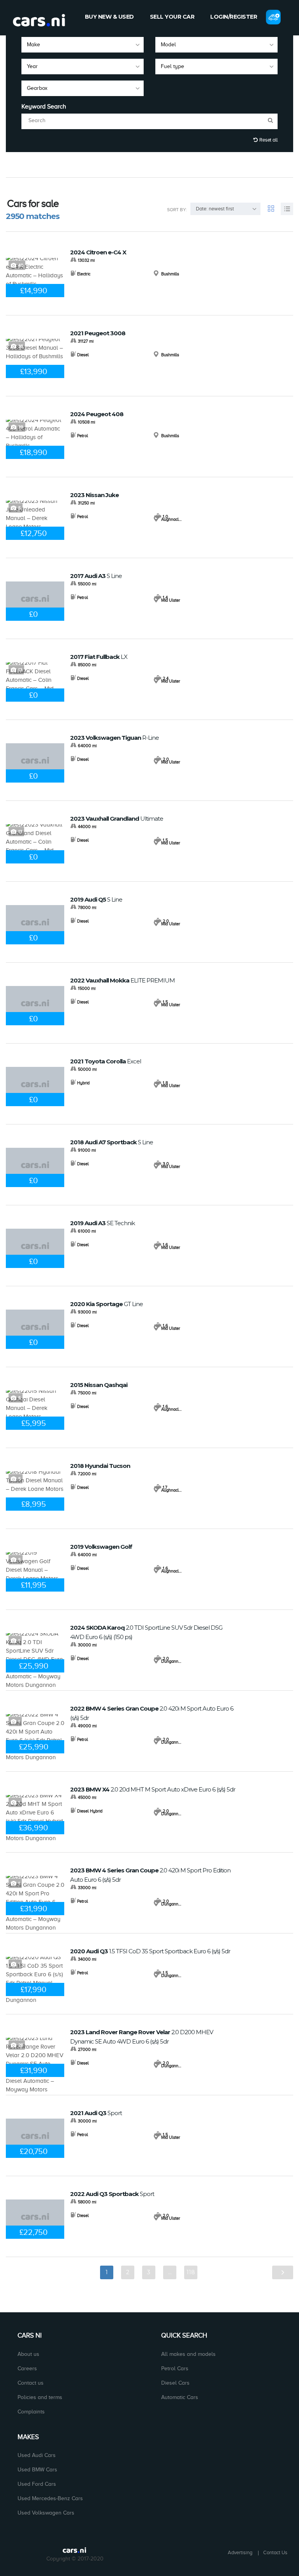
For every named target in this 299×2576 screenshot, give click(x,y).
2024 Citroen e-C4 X (98, 252)
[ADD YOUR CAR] (273, 17)
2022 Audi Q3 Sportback (112, 2194)
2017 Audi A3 (96, 576)
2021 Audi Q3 (96, 2113)
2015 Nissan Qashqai (99, 1385)
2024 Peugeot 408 (97, 414)
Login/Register (234, 17)
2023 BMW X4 (153, 1789)
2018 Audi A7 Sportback (112, 1142)
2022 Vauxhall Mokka (122, 980)
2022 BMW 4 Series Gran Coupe (152, 1713)
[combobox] (83, 45)
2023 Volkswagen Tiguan (114, 738)
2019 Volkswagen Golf (101, 1547)
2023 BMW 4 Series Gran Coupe (150, 1875)
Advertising (240, 2552)
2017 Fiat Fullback (99, 657)
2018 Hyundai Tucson (100, 1466)
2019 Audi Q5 (96, 899)
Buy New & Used (109, 17)
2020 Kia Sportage (106, 1304)
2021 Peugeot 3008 (98, 333)
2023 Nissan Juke (94, 495)
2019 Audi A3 (102, 1223)
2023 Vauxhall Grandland (117, 819)
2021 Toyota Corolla (106, 1061)
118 (191, 2272)
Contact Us (275, 2552)
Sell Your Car (172, 17)
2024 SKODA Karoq (146, 1632)
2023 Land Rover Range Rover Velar (142, 2037)
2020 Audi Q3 (150, 1951)
